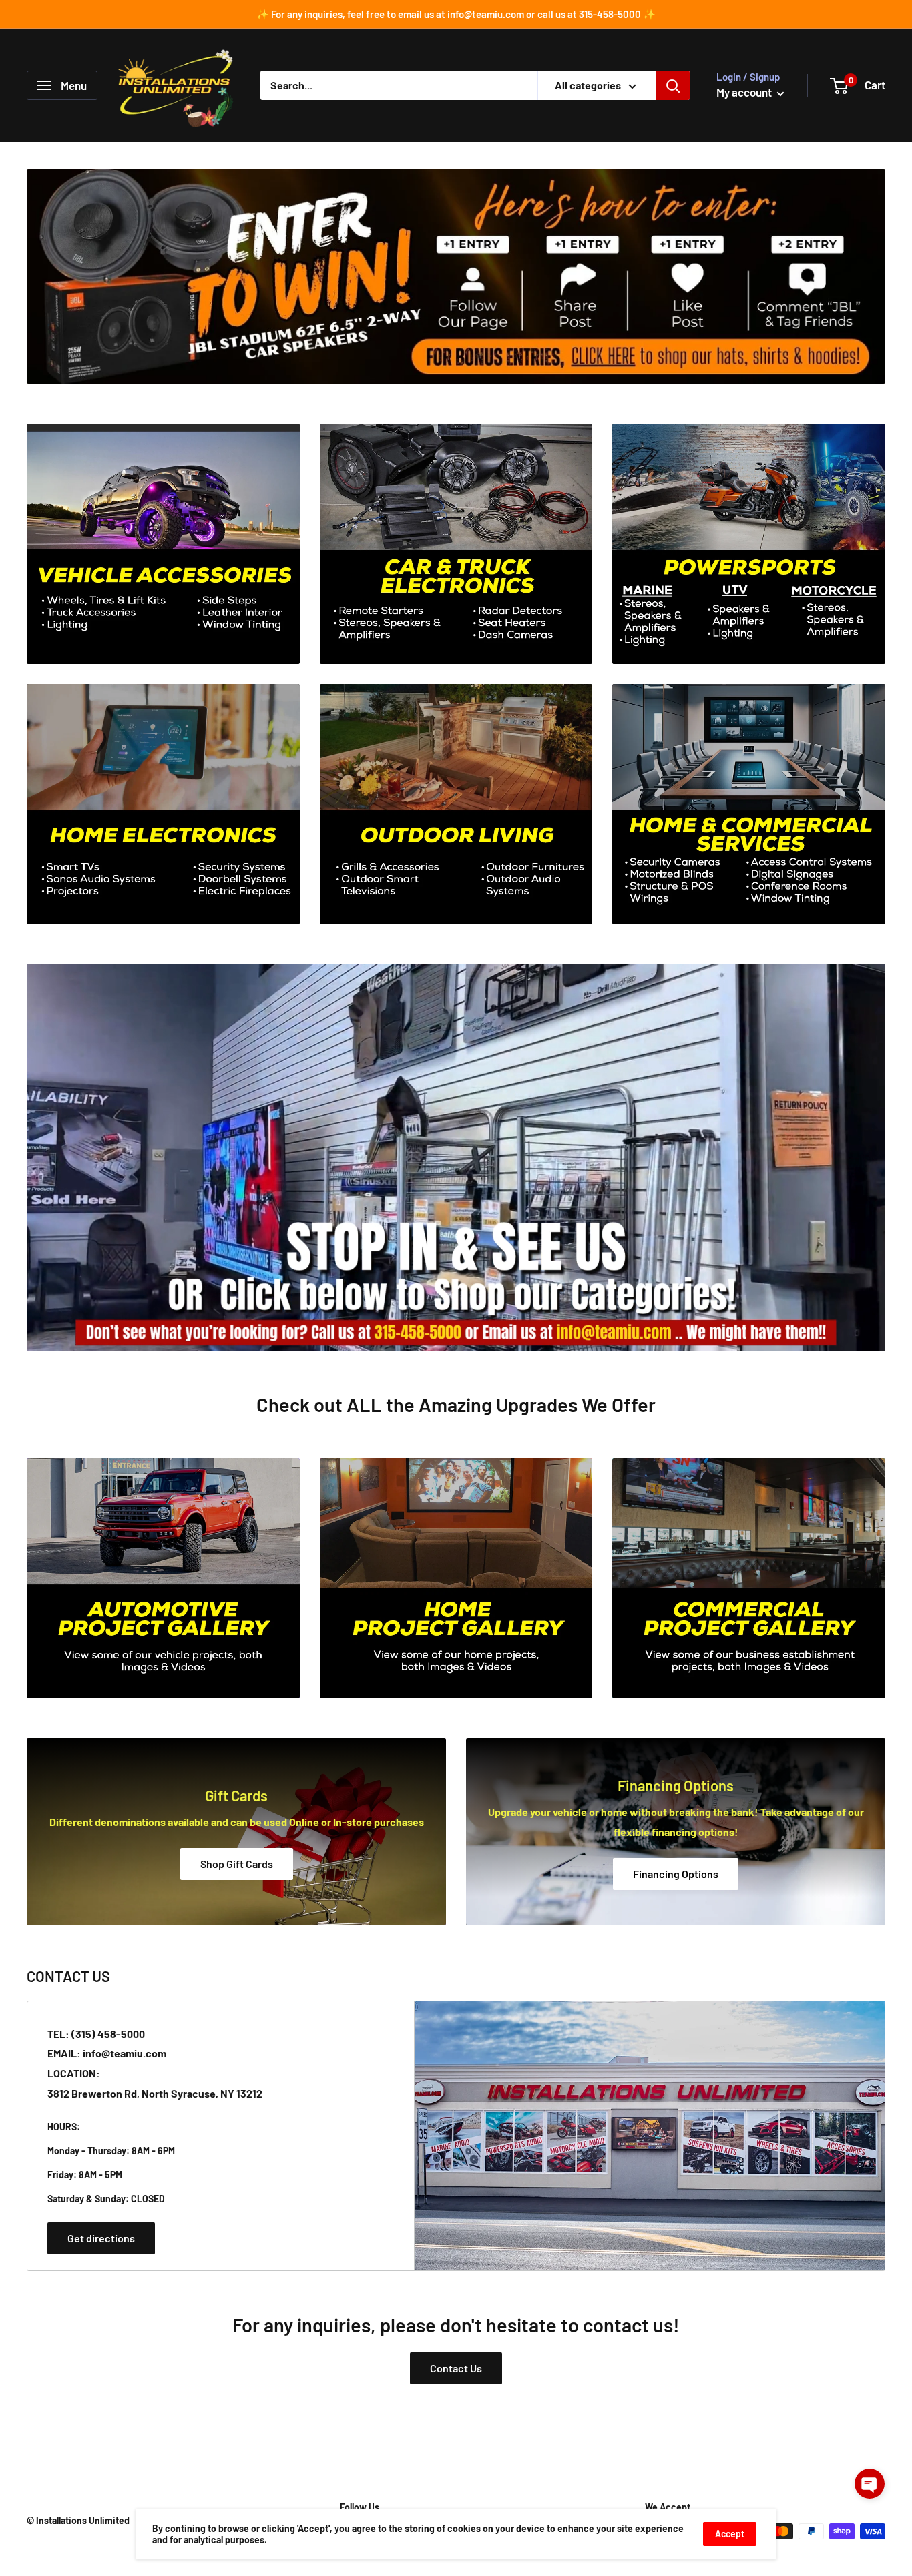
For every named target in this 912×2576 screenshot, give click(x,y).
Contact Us (456, 2368)
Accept (730, 2534)
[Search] (673, 85)
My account (745, 92)
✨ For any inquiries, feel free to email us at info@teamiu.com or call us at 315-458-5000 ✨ (456, 14)
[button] (870, 2484)
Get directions (101, 2238)
